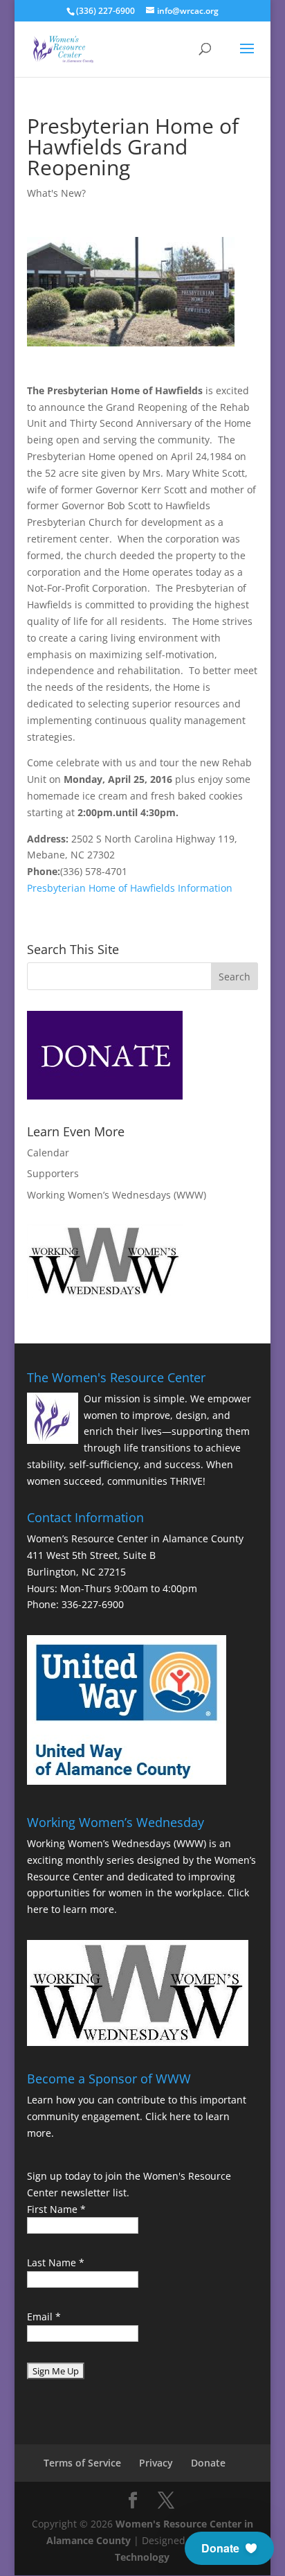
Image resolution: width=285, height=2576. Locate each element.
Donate (208, 2463)
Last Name (56, 2262)
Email (44, 2317)
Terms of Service (82, 2463)
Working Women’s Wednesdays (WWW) (117, 1195)
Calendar (48, 1153)
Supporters (53, 1173)
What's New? (56, 193)
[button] (229, 2548)
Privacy (156, 2463)
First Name (56, 2209)
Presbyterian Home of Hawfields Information (130, 888)
